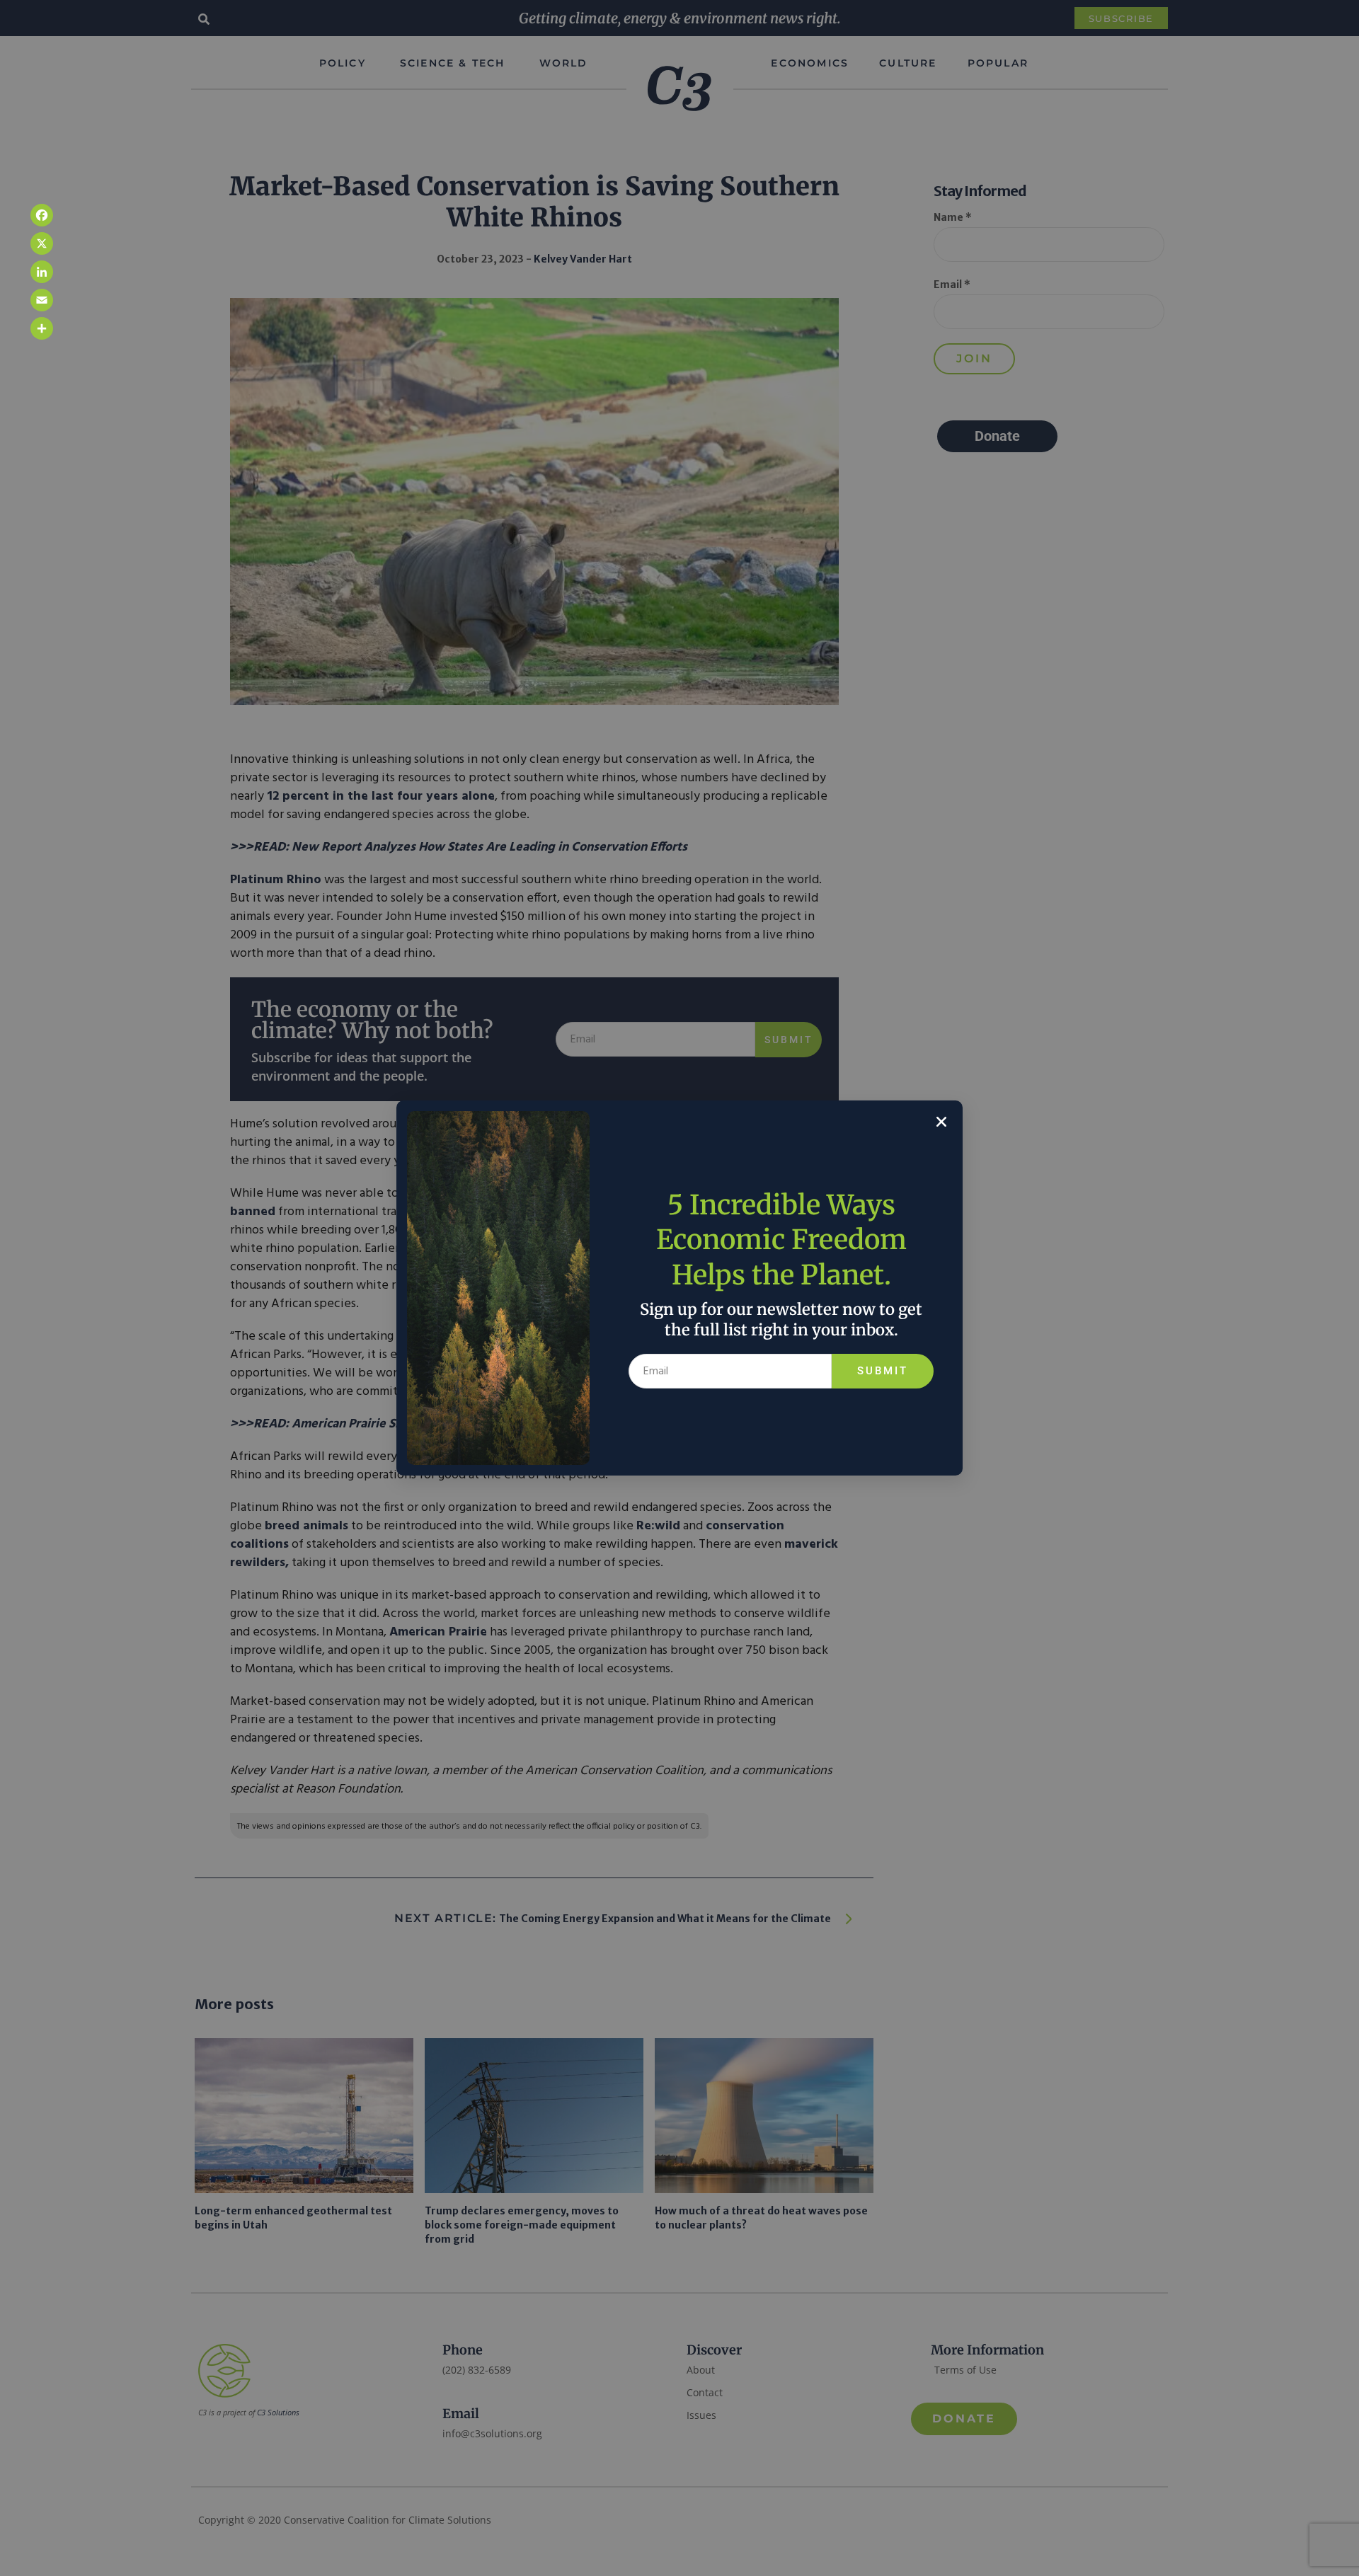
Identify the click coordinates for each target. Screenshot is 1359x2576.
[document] (679, 1288)
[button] (941, 1122)
